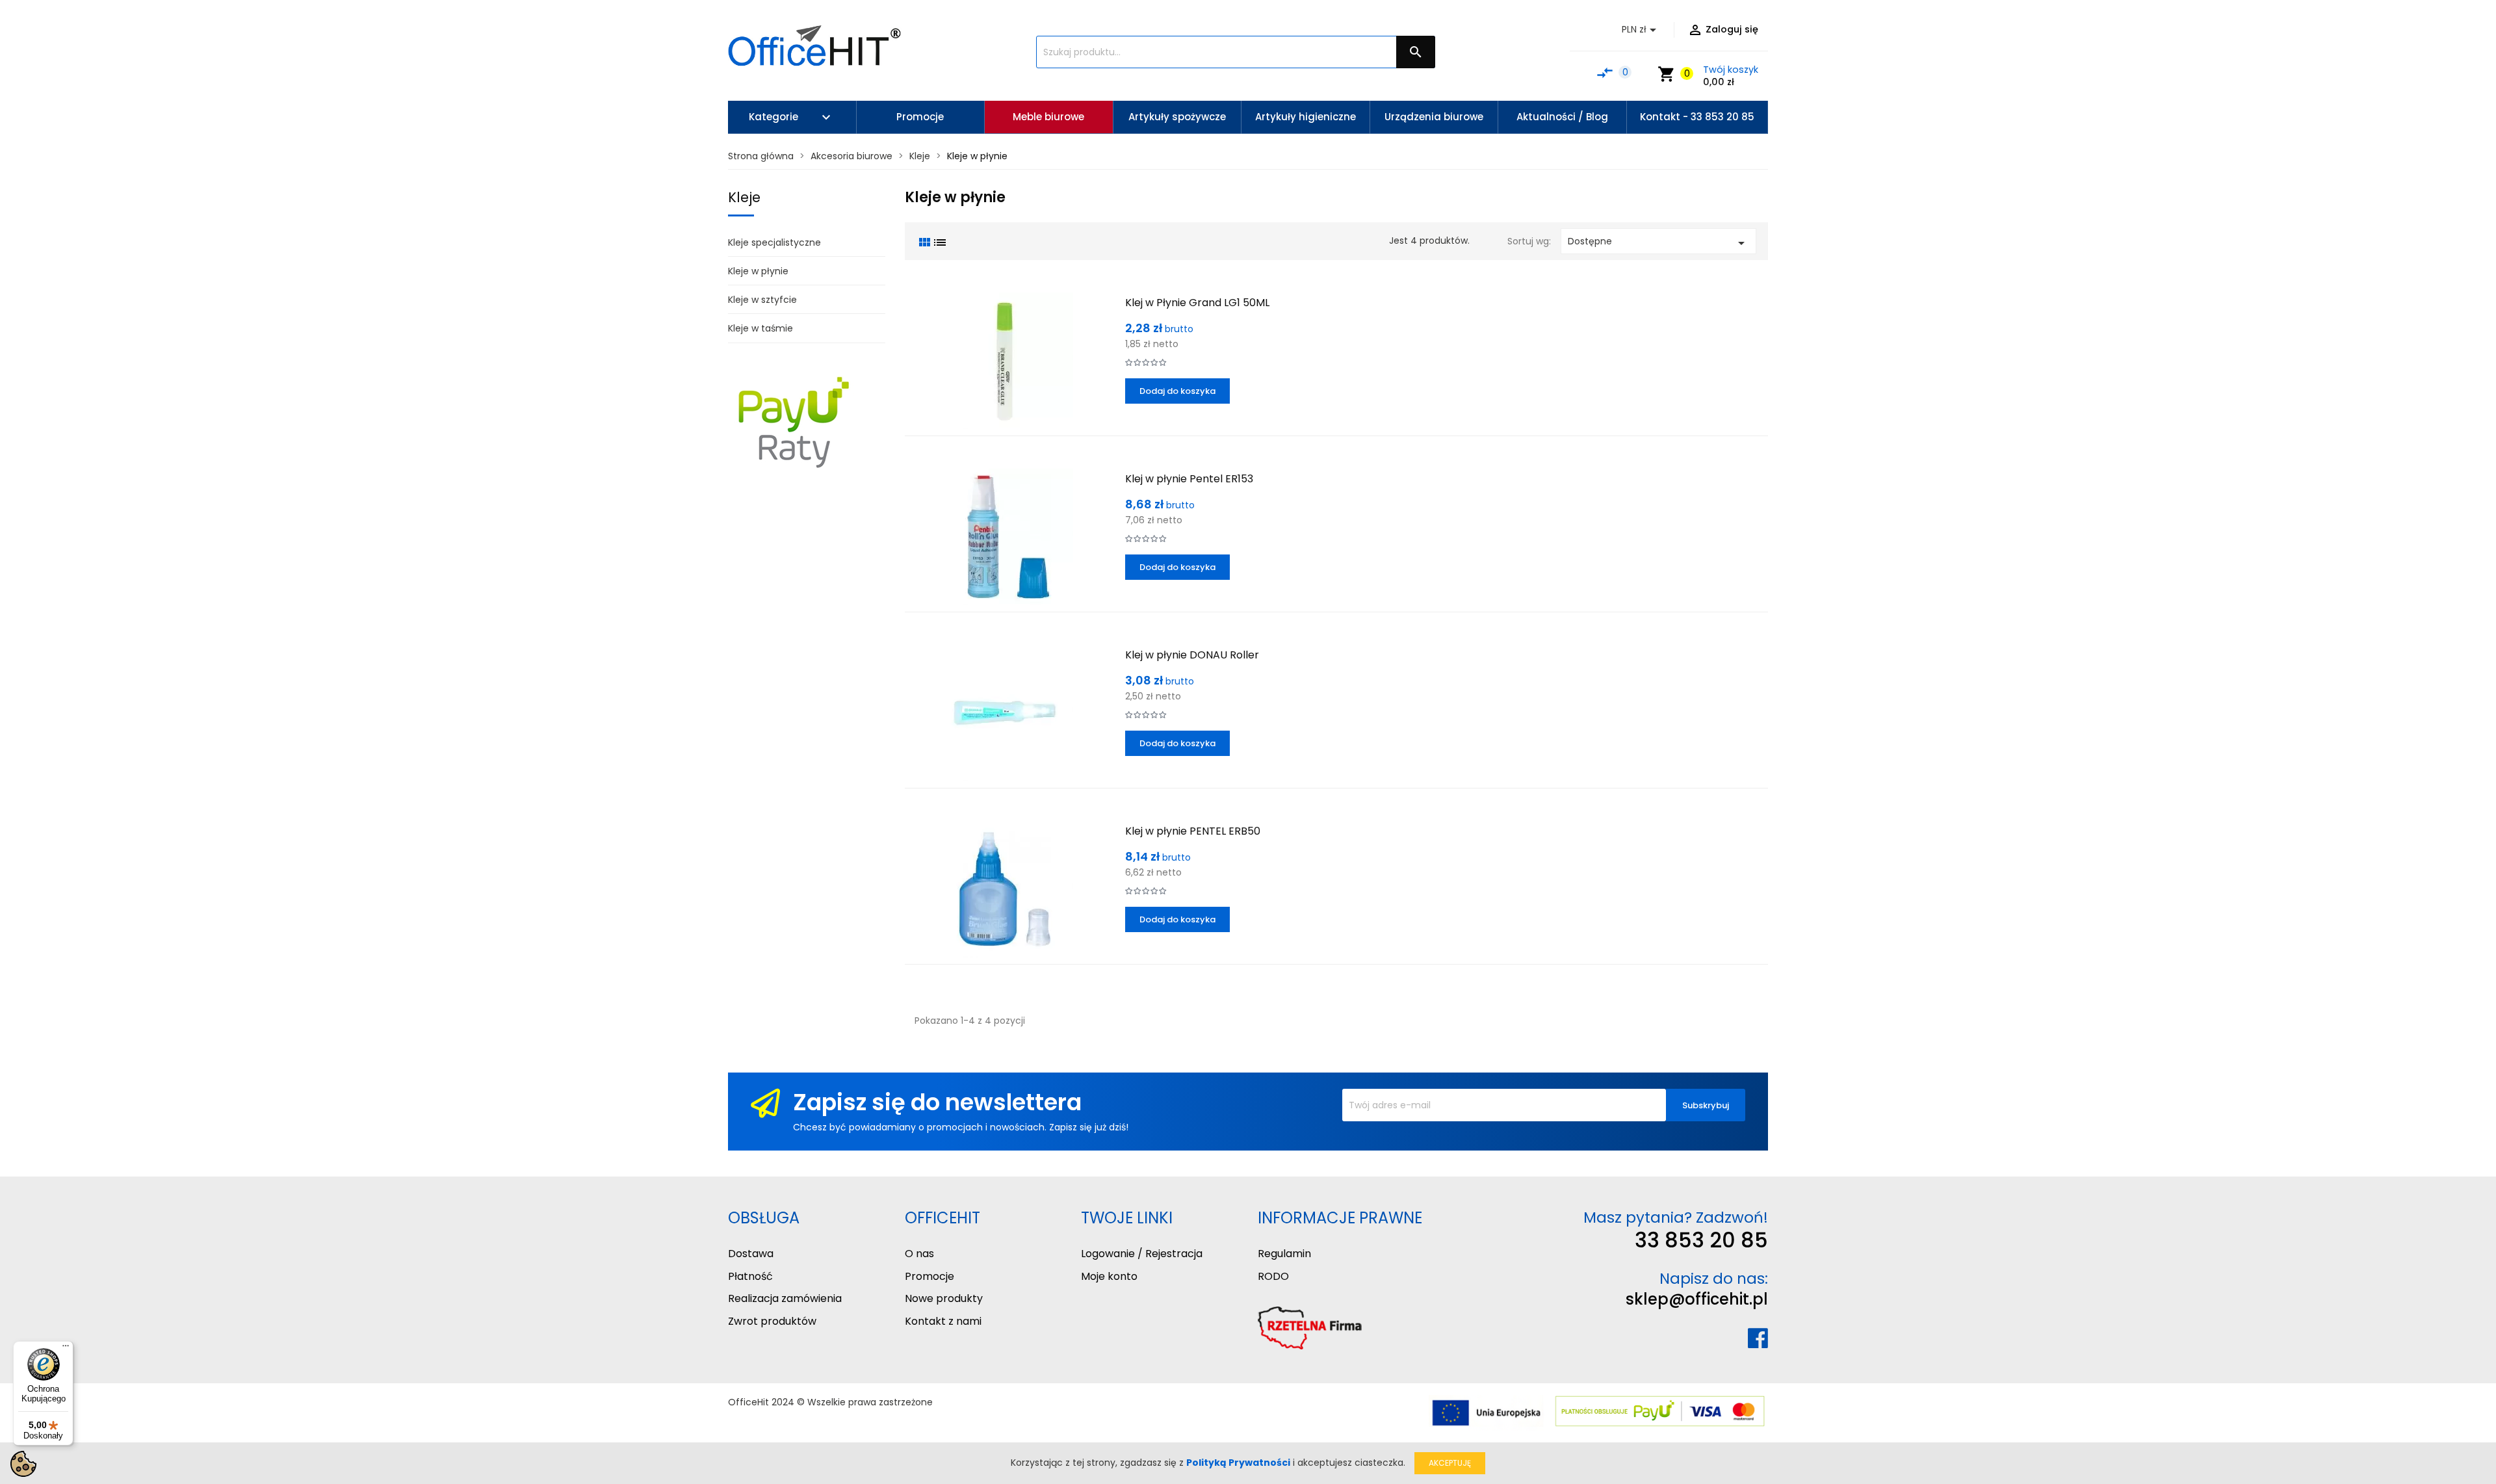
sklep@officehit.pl (1697, 1299)
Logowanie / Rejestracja (1142, 1254)
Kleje (744, 197)
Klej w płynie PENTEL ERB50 (1193, 831)
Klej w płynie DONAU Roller (1192, 655)
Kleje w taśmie (760, 328)
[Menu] (66, 1349)
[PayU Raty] (793, 421)
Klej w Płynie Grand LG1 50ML (1197, 303)
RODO (1273, 1276)
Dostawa (751, 1254)
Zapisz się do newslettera (937, 1102)
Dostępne (1658, 243)
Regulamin (1284, 1254)
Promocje (929, 1276)
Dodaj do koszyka (1177, 391)
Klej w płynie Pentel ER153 (1189, 479)
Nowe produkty (944, 1298)
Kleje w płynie (758, 271)
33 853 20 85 (1701, 1240)
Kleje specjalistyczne (774, 242)
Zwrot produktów (772, 1321)
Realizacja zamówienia (785, 1298)
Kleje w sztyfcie (762, 300)
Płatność (750, 1276)
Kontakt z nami (943, 1321)
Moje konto (1109, 1276)
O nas (919, 1254)
